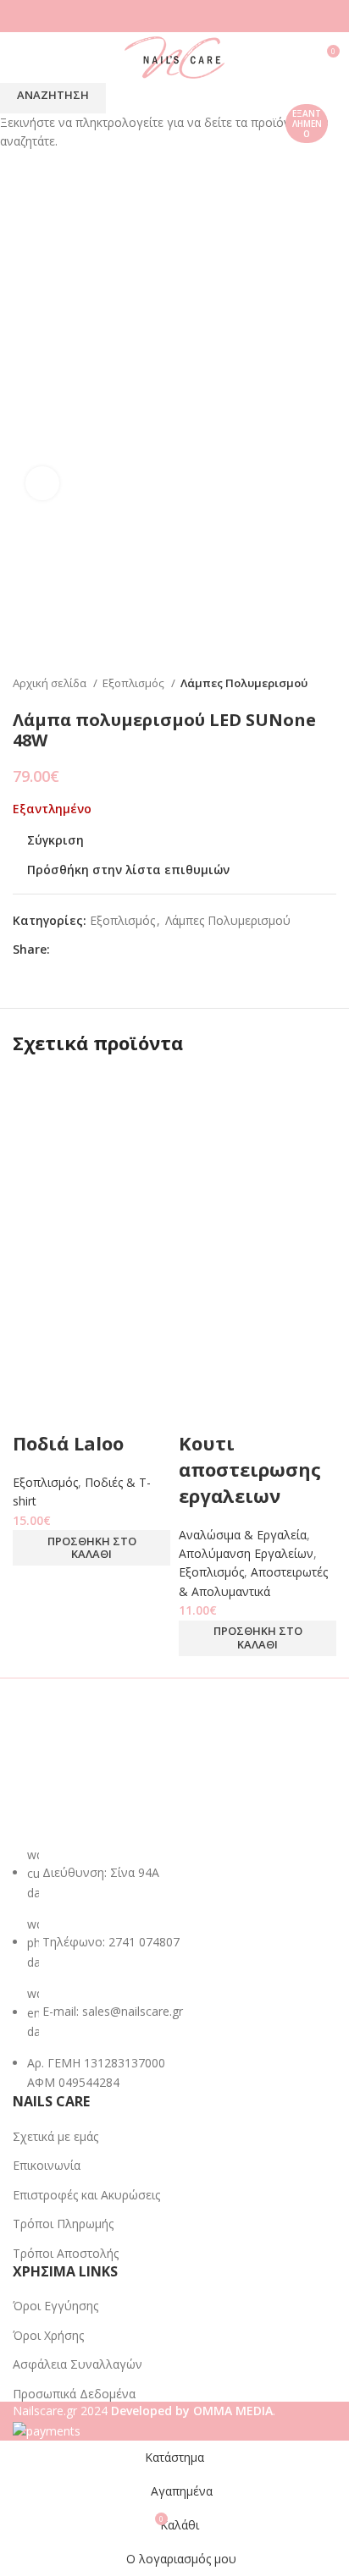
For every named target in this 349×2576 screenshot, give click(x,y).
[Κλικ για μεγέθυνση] (42, 483)
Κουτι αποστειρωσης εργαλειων (250, 1469)
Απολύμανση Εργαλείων (246, 1553)
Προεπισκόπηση (80, 1409)
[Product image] (91, 1308)
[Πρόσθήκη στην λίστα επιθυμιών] (125, 1409)
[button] (91, 1548)
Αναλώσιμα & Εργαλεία (243, 1535)
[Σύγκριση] (34, 1409)
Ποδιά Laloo (68, 1443)
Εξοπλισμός (45, 1482)
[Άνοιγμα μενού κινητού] (19, 58)
